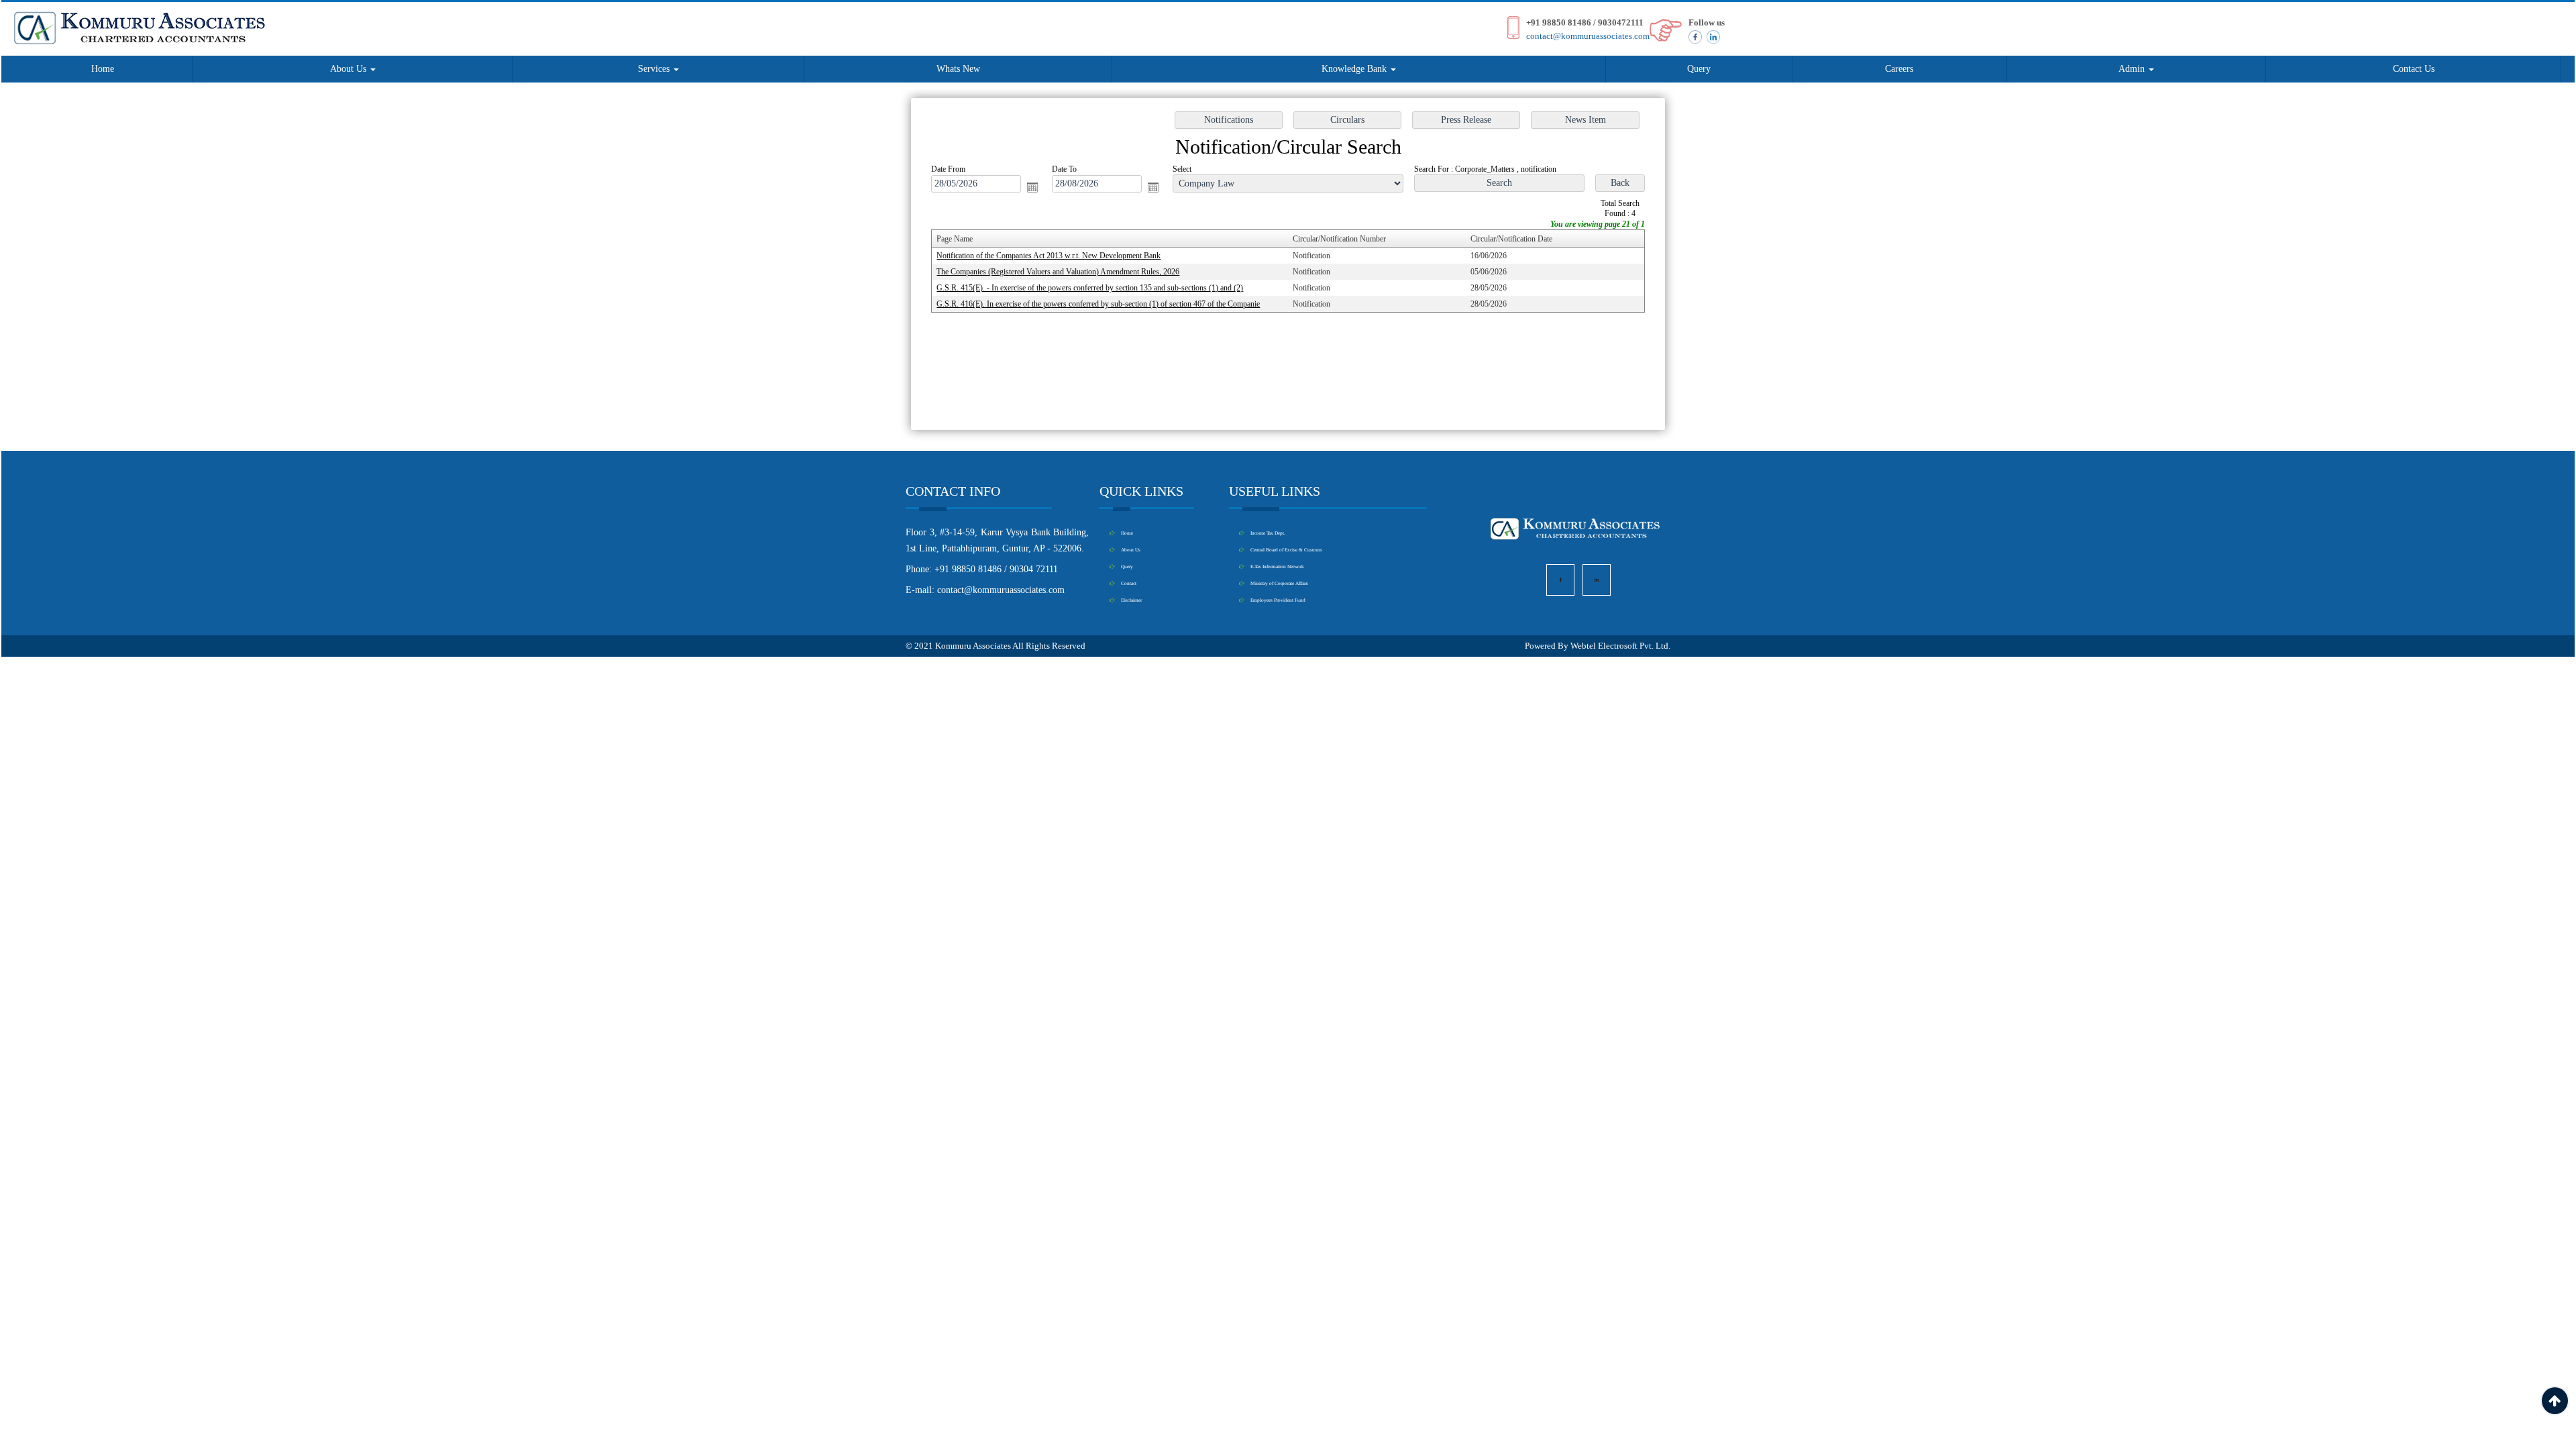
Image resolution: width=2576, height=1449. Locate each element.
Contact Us (2414, 69)
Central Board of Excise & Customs (1286, 550)
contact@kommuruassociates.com (1588, 36)
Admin (2133, 69)
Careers (1899, 69)
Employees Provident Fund (1278, 600)
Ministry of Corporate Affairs (1279, 583)
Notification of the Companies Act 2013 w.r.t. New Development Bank (1049, 256)
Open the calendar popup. (1032, 187)
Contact (1129, 583)
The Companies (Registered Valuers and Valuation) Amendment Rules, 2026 (1058, 272)
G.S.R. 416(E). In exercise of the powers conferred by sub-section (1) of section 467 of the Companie (1098, 304)
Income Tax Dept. (1268, 533)
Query (1699, 69)
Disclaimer (1131, 600)
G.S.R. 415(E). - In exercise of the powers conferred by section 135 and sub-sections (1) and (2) (1090, 288)
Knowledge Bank (1355, 69)
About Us (350, 69)
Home (103, 69)
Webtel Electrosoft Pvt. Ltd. (1620, 646)
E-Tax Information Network (1277, 567)
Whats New (958, 69)
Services (655, 69)
